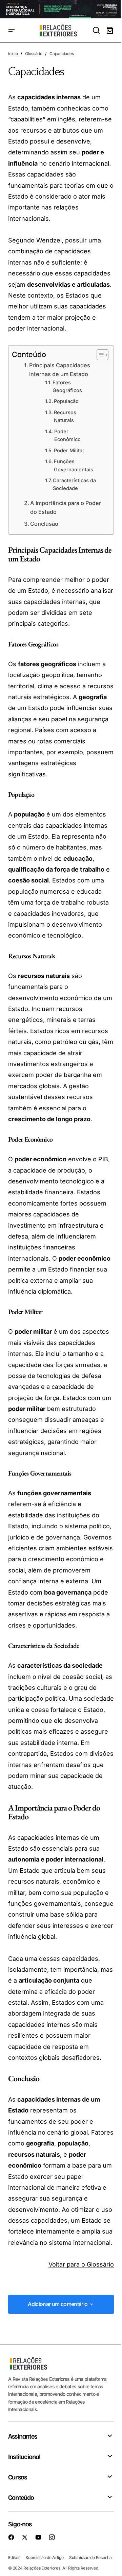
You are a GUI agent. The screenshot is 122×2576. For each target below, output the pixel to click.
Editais (14, 2557)
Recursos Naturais (65, 416)
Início (13, 54)
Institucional (24, 2456)
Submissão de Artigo (44, 2557)
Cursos (17, 2477)
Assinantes (23, 2436)
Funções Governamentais (74, 465)
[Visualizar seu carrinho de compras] (110, 30)
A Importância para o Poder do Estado (66, 507)
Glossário (34, 54)
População (66, 401)
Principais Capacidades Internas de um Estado (60, 370)
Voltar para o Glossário (81, 2264)
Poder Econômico (67, 435)
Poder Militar (69, 451)
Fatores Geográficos (67, 386)
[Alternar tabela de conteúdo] (99, 355)
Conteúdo (21, 2497)
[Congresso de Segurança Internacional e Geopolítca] (61, 9)
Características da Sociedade (74, 484)
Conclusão (44, 524)
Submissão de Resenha (90, 2557)
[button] (12, 30)
